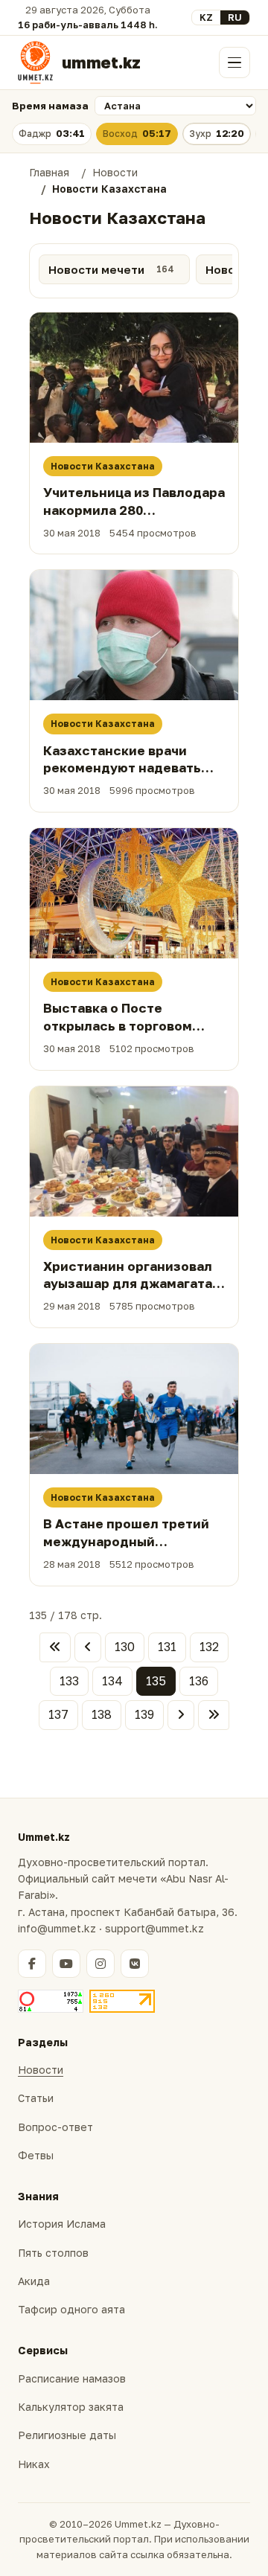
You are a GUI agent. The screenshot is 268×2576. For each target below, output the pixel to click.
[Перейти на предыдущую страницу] (88, 1647)
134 (112, 1681)
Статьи (36, 2098)
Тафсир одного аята (71, 2309)
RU (235, 17)
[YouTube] (66, 1964)
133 (69, 1681)
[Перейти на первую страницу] (55, 1647)
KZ (206, 17)
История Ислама (62, 2224)
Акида (34, 2281)
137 (58, 1714)
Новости (41, 2070)
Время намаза (50, 106)
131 (167, 1647)
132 (209, 1647)
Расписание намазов (72, 2378)
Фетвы (36, 2155)
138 (102, 1714)
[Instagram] (100, 1964)
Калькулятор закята (71, 2407)
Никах (34, 2464)
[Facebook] (32, 1964)
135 (156, 1681)
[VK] (135, 1964)
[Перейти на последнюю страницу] (214, 1715)
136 (199, 1681)
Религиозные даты (67, 2435)
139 (144, 1714)
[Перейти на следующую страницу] (181, 1715)
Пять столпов (53, 2253)
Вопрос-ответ (55, 2127)
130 (125, 1647)
